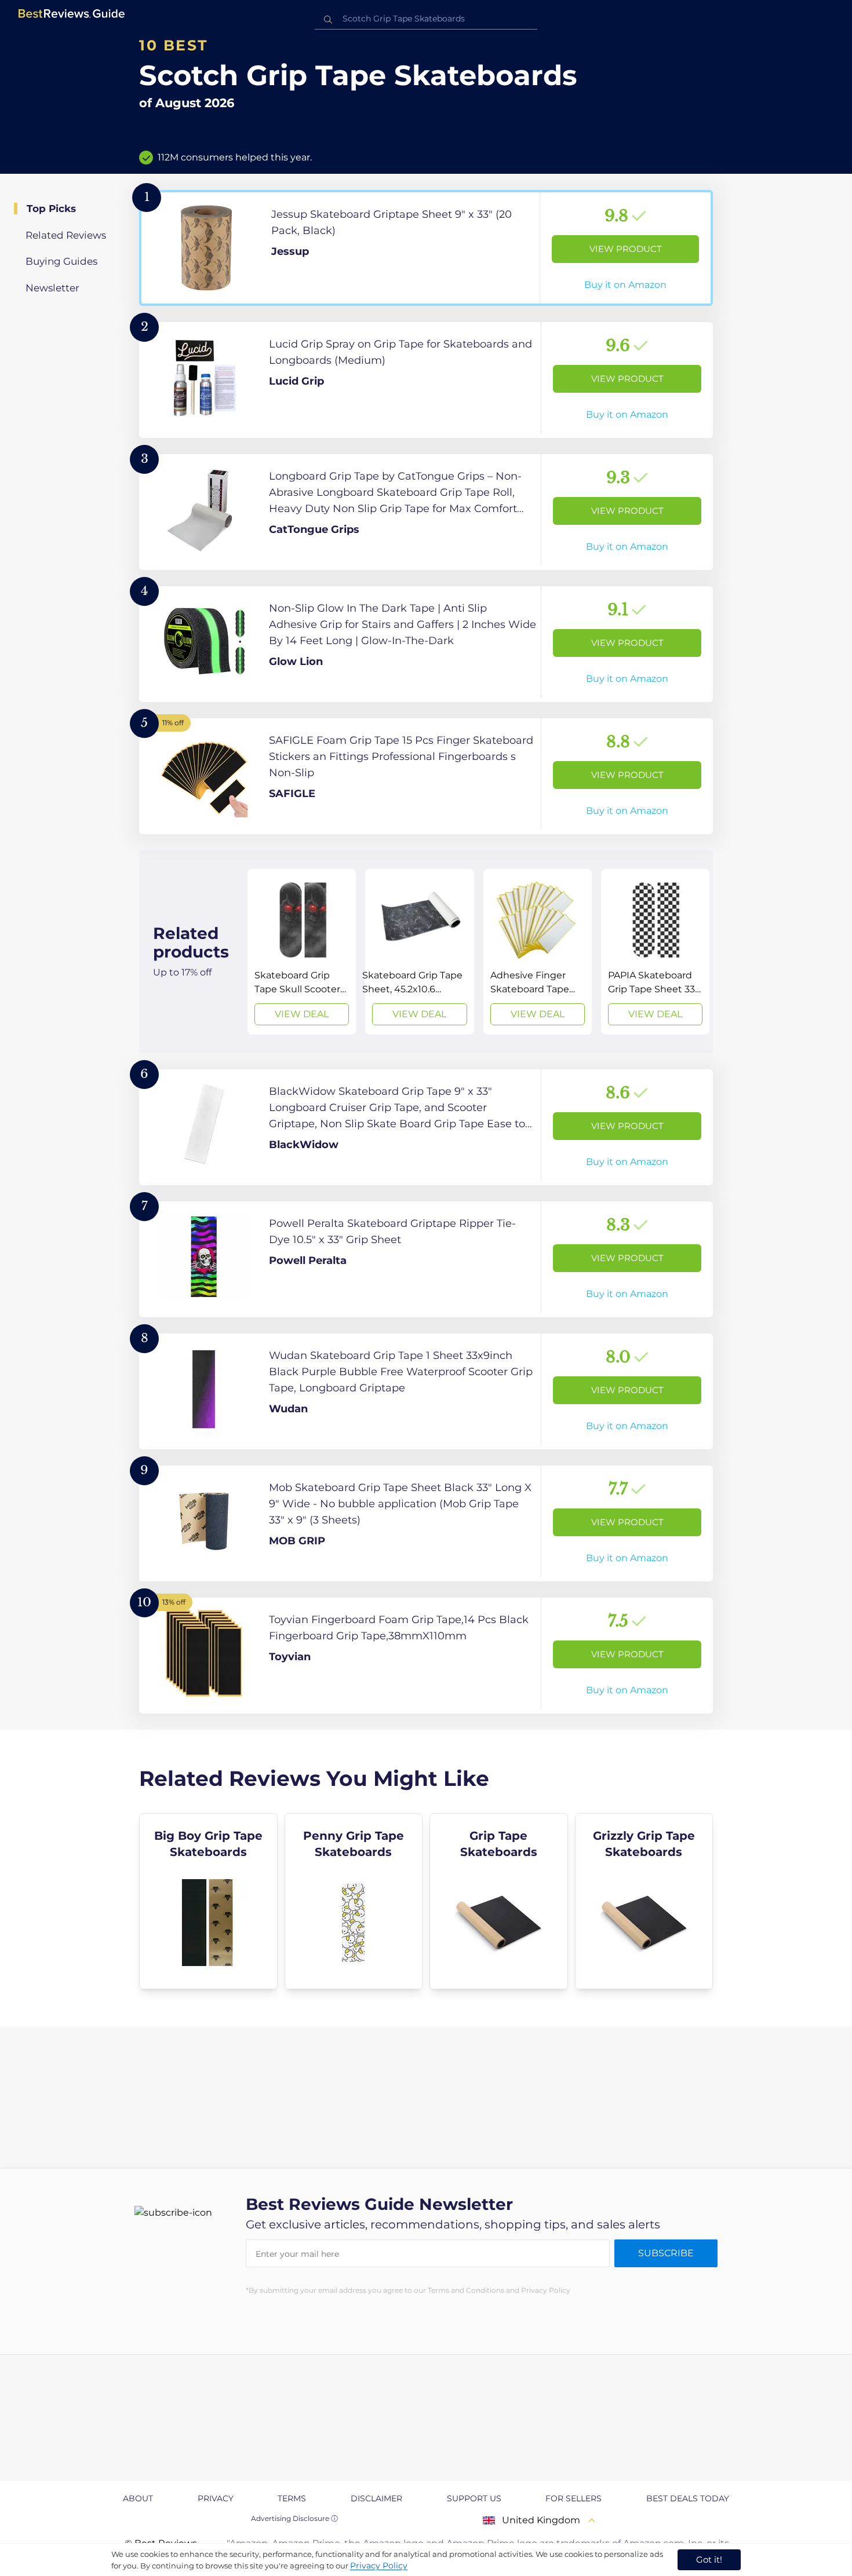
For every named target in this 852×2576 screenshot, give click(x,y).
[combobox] (426, 19)
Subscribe (666, 2253)
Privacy (216, 2498)
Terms (292, 2498)
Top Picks (51, 209)
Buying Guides (61, 261)
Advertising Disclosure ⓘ (294, 2518)
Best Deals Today (688, 2498)
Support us (474, 2498)
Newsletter (52, 288)
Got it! (709, 2559)
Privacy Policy (379, 2566)
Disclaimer (376, 2498)
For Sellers (574, 2498)
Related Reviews (66, 235)
